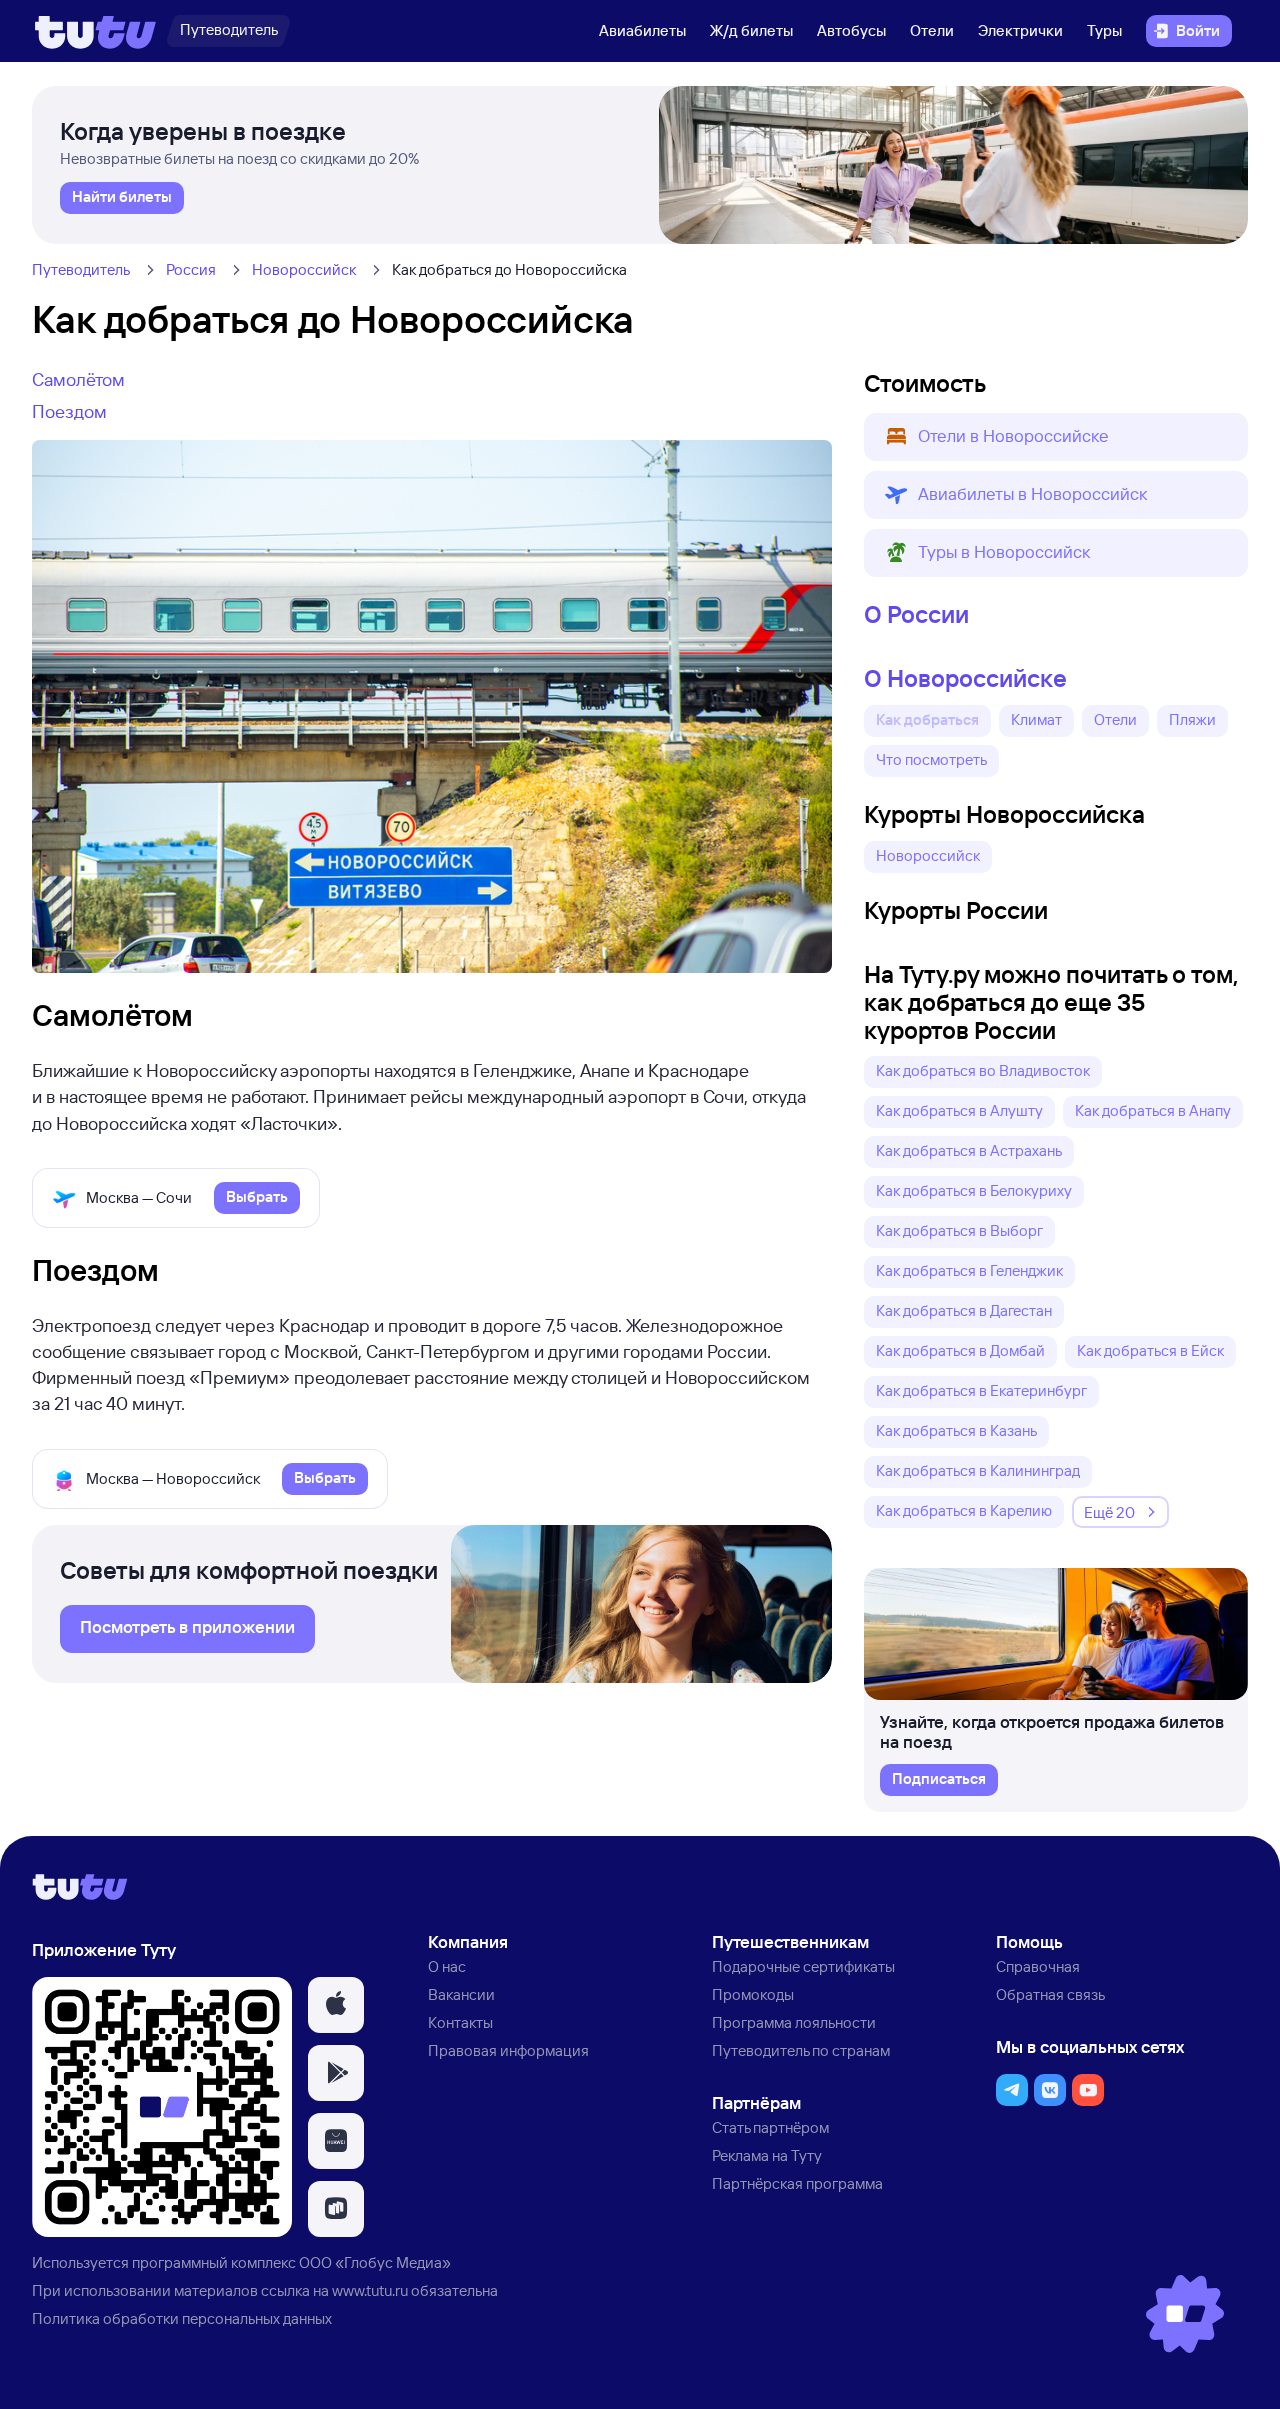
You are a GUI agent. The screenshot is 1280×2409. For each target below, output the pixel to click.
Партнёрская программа (797, 2183)
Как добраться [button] (927, 719)
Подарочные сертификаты (803, 1966)
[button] (1056, 437)
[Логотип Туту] (95, 31)
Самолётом (78, 379)
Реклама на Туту (767, 2155)
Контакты (460, 2022)
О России (916, 614)
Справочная (1038, 1966)
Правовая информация (508, 2050)
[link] (122, 198)
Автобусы (851, 30)
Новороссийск (304, 269)
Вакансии (461, 1994)
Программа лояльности (794, 2022)
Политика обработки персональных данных (182, 2318)
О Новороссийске (965, 678)
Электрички (1020, 30)
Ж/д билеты (751, 30)
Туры (1104, 30)
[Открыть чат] (1185, 2314)
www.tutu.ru (370, 2290)
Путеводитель (81, 269)
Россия (191, 269)
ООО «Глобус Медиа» (375, 2262)
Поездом (69, 411)
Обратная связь (1050, 1994)
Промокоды (753, 1994)
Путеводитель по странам (801, 2050)
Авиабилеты (642, 30)
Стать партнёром (770, 2127)
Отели (932, 30)
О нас (447, 1966)
